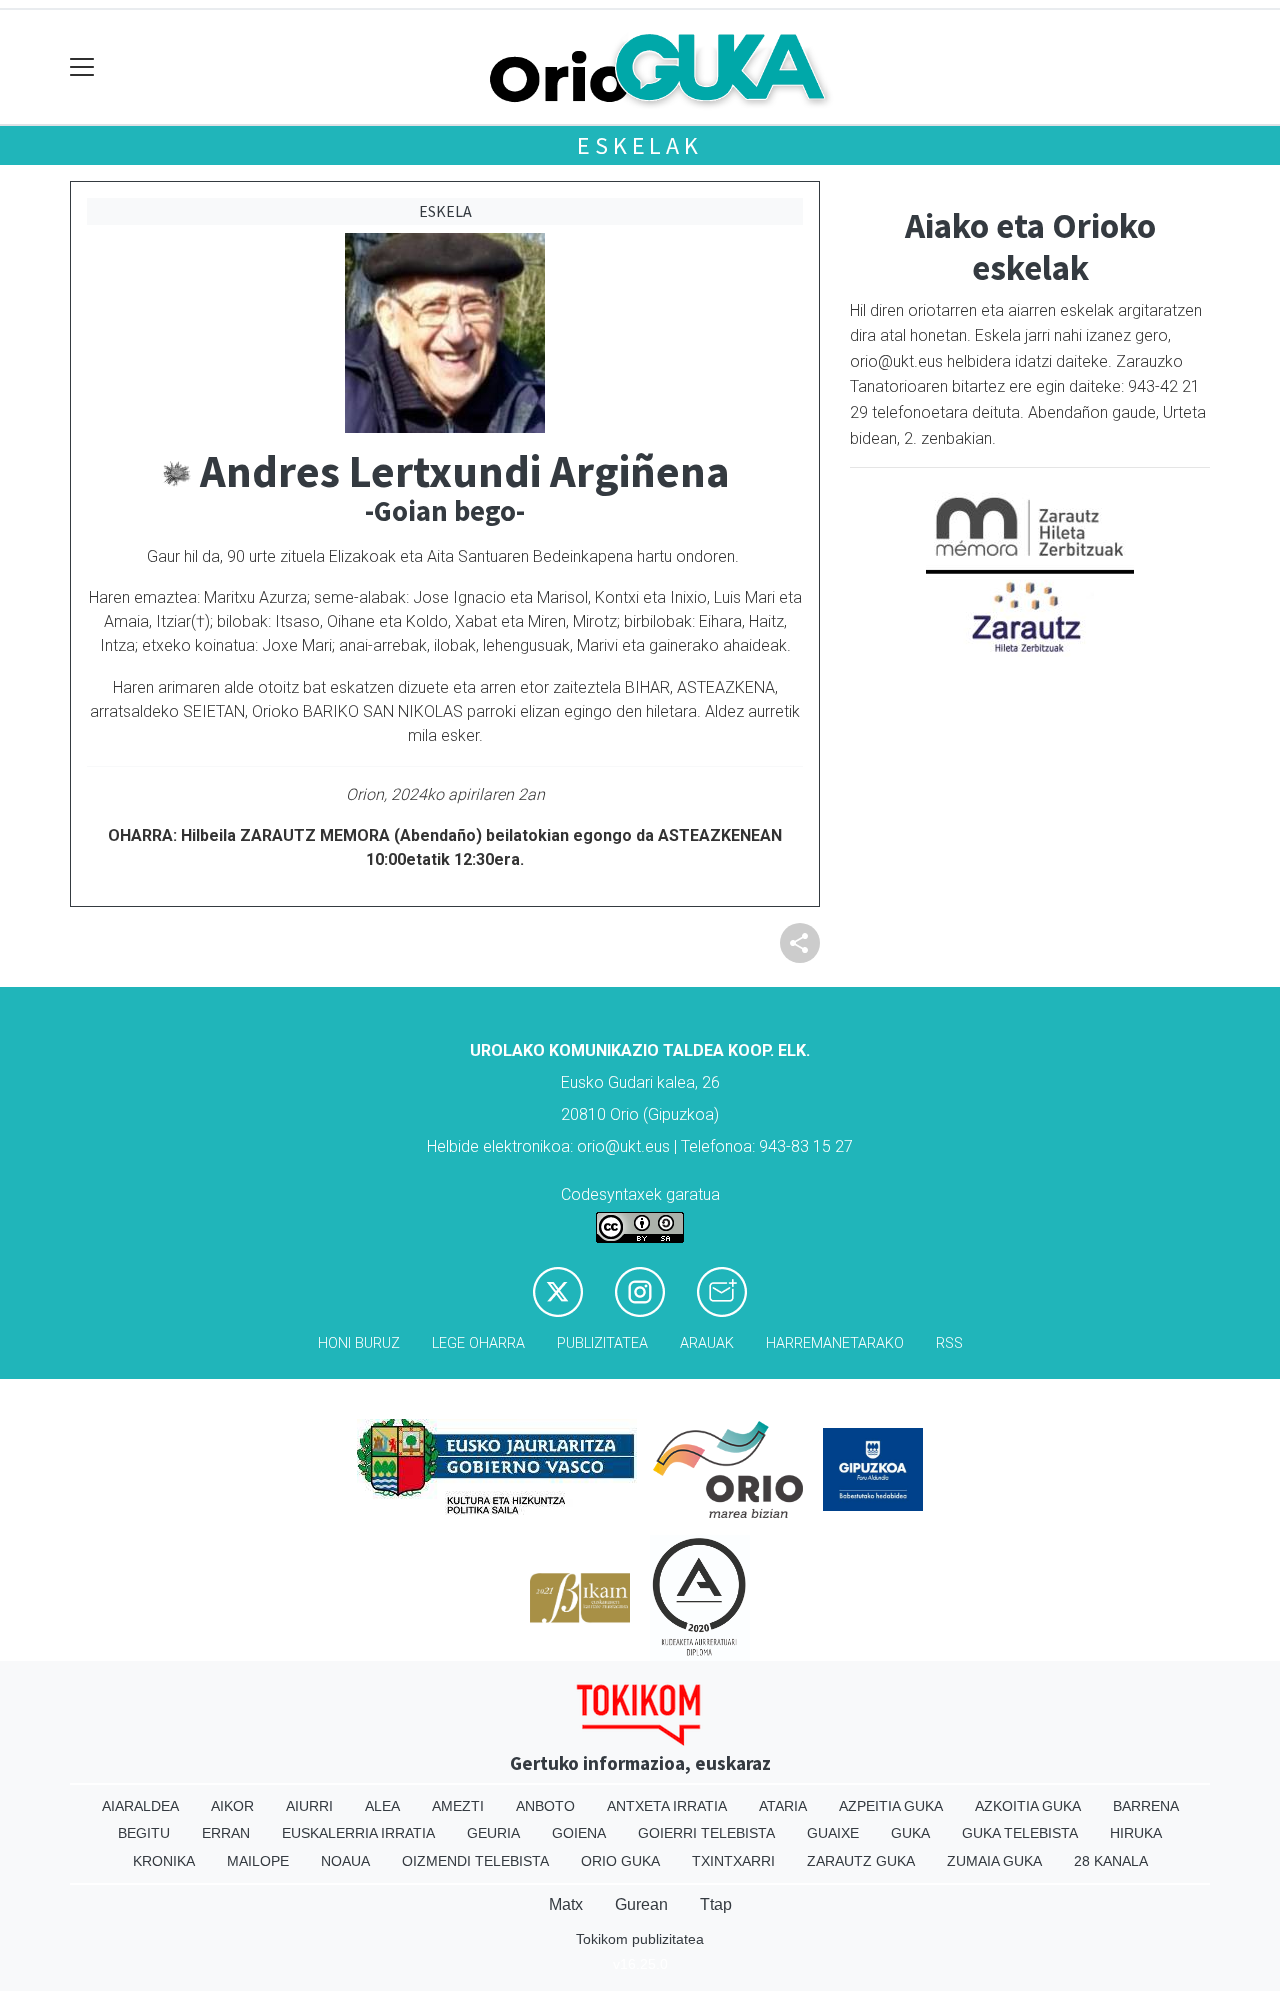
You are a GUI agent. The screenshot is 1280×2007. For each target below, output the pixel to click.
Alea (382, 1806)
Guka (910, 1833)
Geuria (493, 1833)
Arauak (707, 1343)
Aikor (232, 1806)
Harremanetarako (835, 1343)
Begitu (144, 1833)
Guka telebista (1020, 1833)
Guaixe (833, 1833)
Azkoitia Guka (1028, 1806)
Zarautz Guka (861, 1861)
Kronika (164, 1861)
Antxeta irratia (667, 1806)
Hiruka (1136, 1833)
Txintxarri (733, 1861)
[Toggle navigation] (82, 67)
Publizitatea (602, 1343)
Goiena (579, 1833)
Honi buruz (359, 1343)
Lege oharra (478, 1343)
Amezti (458, 1806)
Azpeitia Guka (891, 1806)
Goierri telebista (706, 1833)
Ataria (783, 1806)
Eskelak (640, 145)
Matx (566, 1904)
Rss (949, 1343)
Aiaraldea (140, 1806)
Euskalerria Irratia (358, 1833)
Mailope (258, 1861)
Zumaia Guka (994, 1861)
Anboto (545, 1806)
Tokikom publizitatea (640, 1939)
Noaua (345, 1861)
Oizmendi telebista (475, 1861)
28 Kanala (1111, 1861)
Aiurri (309, 1806)
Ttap (716, 1904)
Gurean (641, 1904)
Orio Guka (620, 1861)
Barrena (1146, 1806)
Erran (226, 1833)
